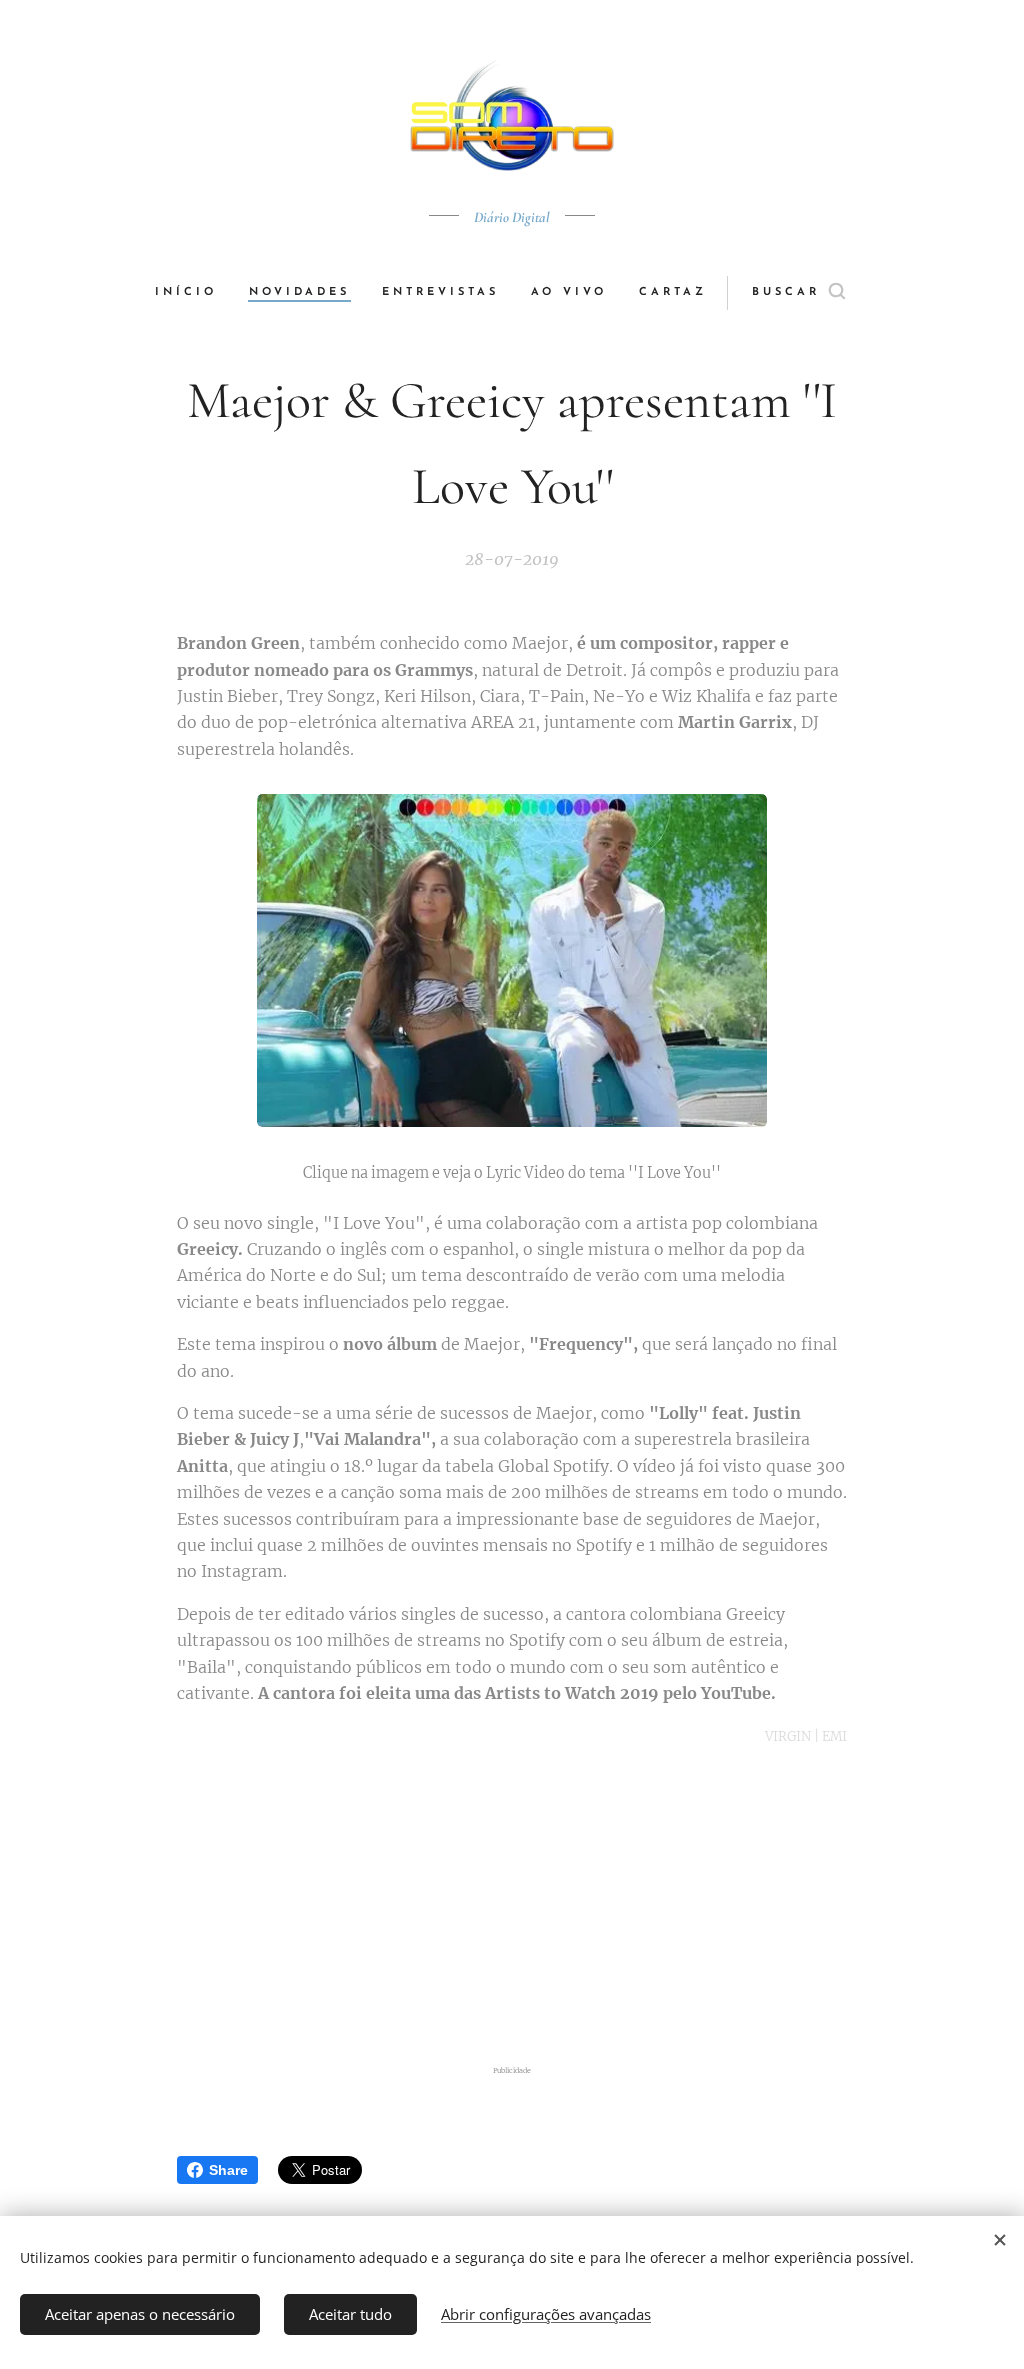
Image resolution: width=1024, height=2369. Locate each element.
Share (228, 2170)
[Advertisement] (532, 1906)
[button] (798, 293)
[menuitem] (194, 293)
